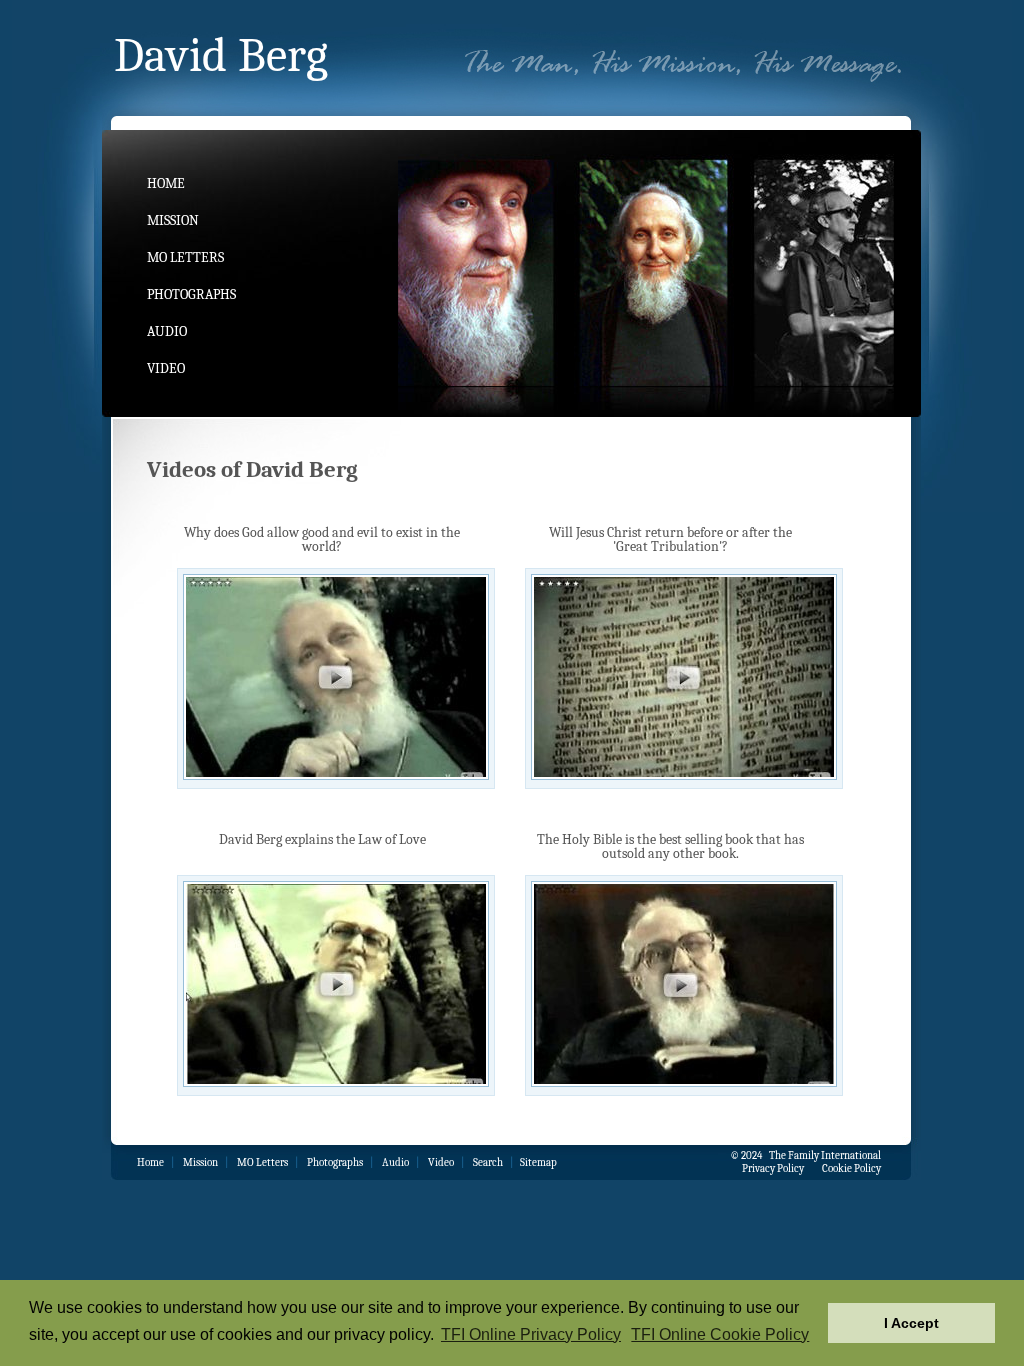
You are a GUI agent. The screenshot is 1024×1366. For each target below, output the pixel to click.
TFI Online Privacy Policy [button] (531, 1334)
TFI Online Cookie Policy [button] (720, 1334)
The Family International (825, 1155)
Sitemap (538, 1162)
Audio (167, 331)
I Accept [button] (911, 1323)
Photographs (191, 294)
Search (488, 1162)
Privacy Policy (773, 1168)
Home (166, 183)
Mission (173, 220)
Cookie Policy (851, 1168)
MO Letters (185, 257)
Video (166, 368)
